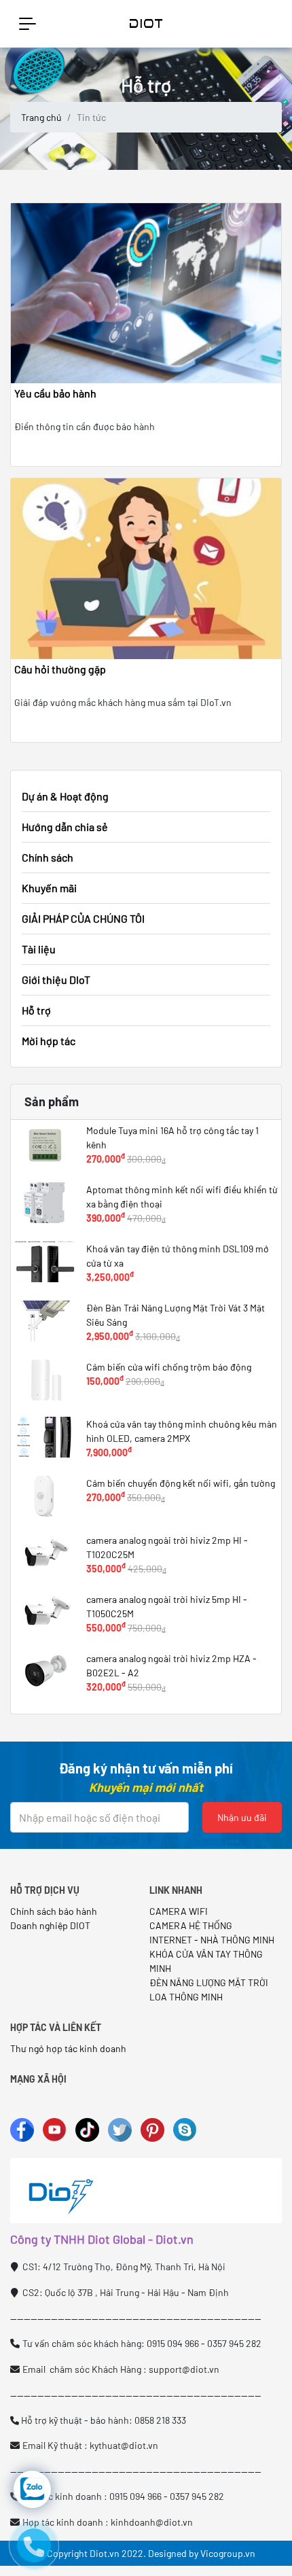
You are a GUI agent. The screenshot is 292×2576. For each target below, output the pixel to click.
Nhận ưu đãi (242, 1817)
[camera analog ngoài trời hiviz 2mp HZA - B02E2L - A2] (45, 1672)
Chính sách (48, 857)
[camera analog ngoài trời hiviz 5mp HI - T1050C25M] (45, 1612)
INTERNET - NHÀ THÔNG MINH (212, 1940)
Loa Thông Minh (186, 1997)
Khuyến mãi (49, 888)
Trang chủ (41, 117)
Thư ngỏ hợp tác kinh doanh (69, 2048)
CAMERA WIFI (179, 1911)
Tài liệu (39, 949)
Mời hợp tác (49, 1041)
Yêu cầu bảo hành (55, 393)
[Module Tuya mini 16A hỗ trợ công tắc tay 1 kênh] (45, 1144)
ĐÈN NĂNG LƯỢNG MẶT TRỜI (209, 1982)
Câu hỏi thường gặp (60, 669)
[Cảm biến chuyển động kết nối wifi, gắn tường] (45, 1496)
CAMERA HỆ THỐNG (191, 1925)
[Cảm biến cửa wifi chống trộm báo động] (45, 1380)
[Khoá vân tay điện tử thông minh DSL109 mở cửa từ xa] (45, 1262)
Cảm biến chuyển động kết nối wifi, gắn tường (181, 1483)
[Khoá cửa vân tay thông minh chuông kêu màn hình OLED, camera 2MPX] (45, 1437)
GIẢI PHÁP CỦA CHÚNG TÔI (83, 918)
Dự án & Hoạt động (65, 796)
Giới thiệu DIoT (56, 980)
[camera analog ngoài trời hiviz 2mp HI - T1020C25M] (45, 1553)
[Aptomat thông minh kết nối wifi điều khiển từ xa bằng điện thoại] (45, 1203)
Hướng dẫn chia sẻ (65, 827)
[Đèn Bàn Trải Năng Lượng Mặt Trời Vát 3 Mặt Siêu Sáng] (45, 1321)
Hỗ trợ (36, 1010)
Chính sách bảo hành (54, 1911)
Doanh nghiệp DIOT (50, 1925)
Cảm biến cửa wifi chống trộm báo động (169, 1367)
